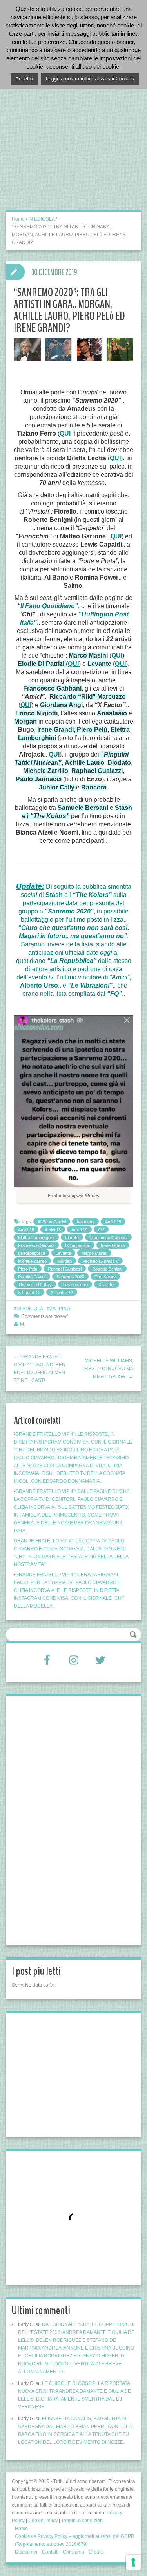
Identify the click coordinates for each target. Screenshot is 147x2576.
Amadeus (85, 1222)
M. (23, 1324)
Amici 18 (53, 1230)
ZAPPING (60, 1309)
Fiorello (72, 1238)
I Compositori (78, 1245)
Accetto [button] (24, 79)
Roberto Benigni (107, 1269)
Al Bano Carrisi (52, 1222)
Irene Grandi (113, 1245)
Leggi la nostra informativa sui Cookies (90, 79)
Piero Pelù (28, 1269)
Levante (63, 1253)
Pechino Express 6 (100, 1261)
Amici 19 (79, 1230)
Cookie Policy (43, 2521)
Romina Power (32, 1277)
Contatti (50, 2552)
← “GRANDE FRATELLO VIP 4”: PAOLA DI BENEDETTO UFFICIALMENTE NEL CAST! (40, 1369)
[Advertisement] (73, 134)
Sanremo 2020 (70, 1277)
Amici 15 (113, 1222)
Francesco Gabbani (108, 1238)
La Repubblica (32, 1253)
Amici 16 (26, 1230)
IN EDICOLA (41, 219)
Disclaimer (26, 2552)
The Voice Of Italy (35, 1285)
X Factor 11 (29, 1293)
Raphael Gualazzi (65, 1269)
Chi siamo (73, 2552)
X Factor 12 (62, 1293)
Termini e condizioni (83, 2521)
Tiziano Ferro (75, 1285)
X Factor (107, 1285)
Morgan (64, 1261)
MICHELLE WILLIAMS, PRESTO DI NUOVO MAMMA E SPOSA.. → (107, 1369)
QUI (65, 433)
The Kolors (105, 1277)
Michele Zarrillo (32, 1261)
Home (18, 219)
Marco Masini (94, 1253)
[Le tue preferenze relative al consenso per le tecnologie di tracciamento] (133, 2562)
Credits (96, 2552)
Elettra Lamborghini (36, 1238)
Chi (101, 1230)
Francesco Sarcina (36, 1245)
